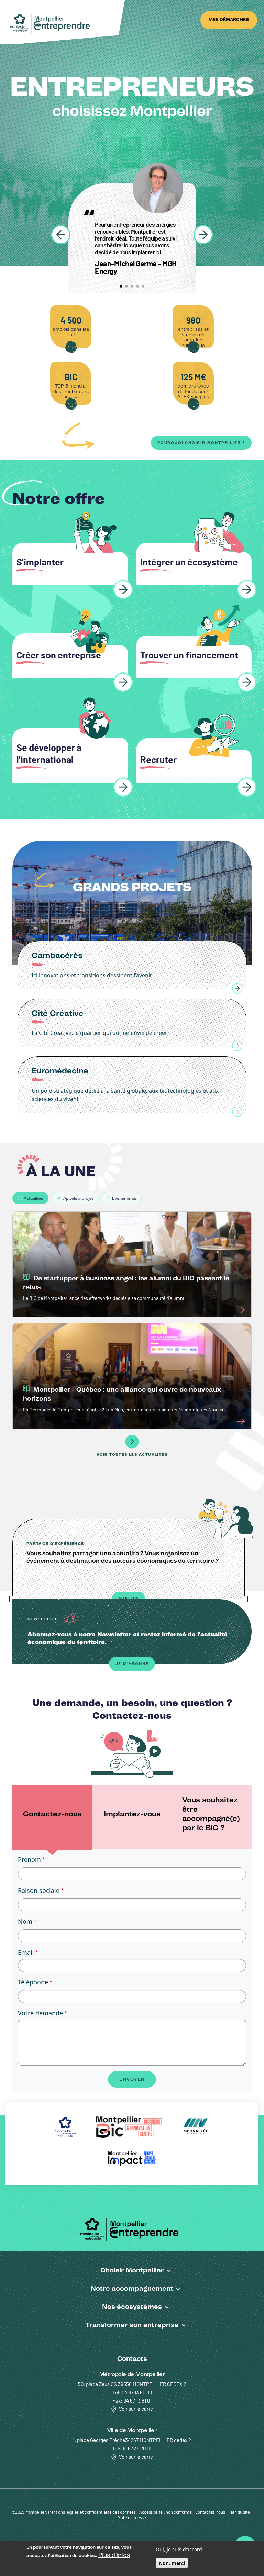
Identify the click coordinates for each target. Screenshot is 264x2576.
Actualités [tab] (33, 1198)
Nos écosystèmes (132, 2307)
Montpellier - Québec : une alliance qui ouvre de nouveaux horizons (122, 1394)
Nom (25, 1921)
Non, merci (172, 2563)
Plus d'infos (114, 2555)
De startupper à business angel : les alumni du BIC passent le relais (126, 1282)
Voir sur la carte (136, 2409)
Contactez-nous (210, 2513)
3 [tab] (132, 286)
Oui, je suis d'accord (179, 2549)
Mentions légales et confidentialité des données (92, 2513)
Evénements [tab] (124, 1198)
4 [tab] (137, 286)
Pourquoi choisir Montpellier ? (201, 443)
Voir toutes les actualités (132, 1455)
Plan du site (239, 2513)
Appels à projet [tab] (78, 1198)
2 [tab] (126, 286)
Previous (61, 235)
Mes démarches (229, 19)
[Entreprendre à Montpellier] (52, 24)
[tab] (52, 1817)
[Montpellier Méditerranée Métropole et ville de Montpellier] (132, 2229)
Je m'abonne (132, 1664)
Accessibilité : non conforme (166, 2513)
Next (203, 235)
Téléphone (33, 1982)
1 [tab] (121, 286)
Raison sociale (39, 1890)
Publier (129, 1599)
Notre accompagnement (132, 2288)
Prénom (29, 1859)
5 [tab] (143, 286)
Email (26, 1952)
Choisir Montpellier (132, 2270)
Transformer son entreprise (132, 2325)
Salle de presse (132, 2518)
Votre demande (40, 2013)
